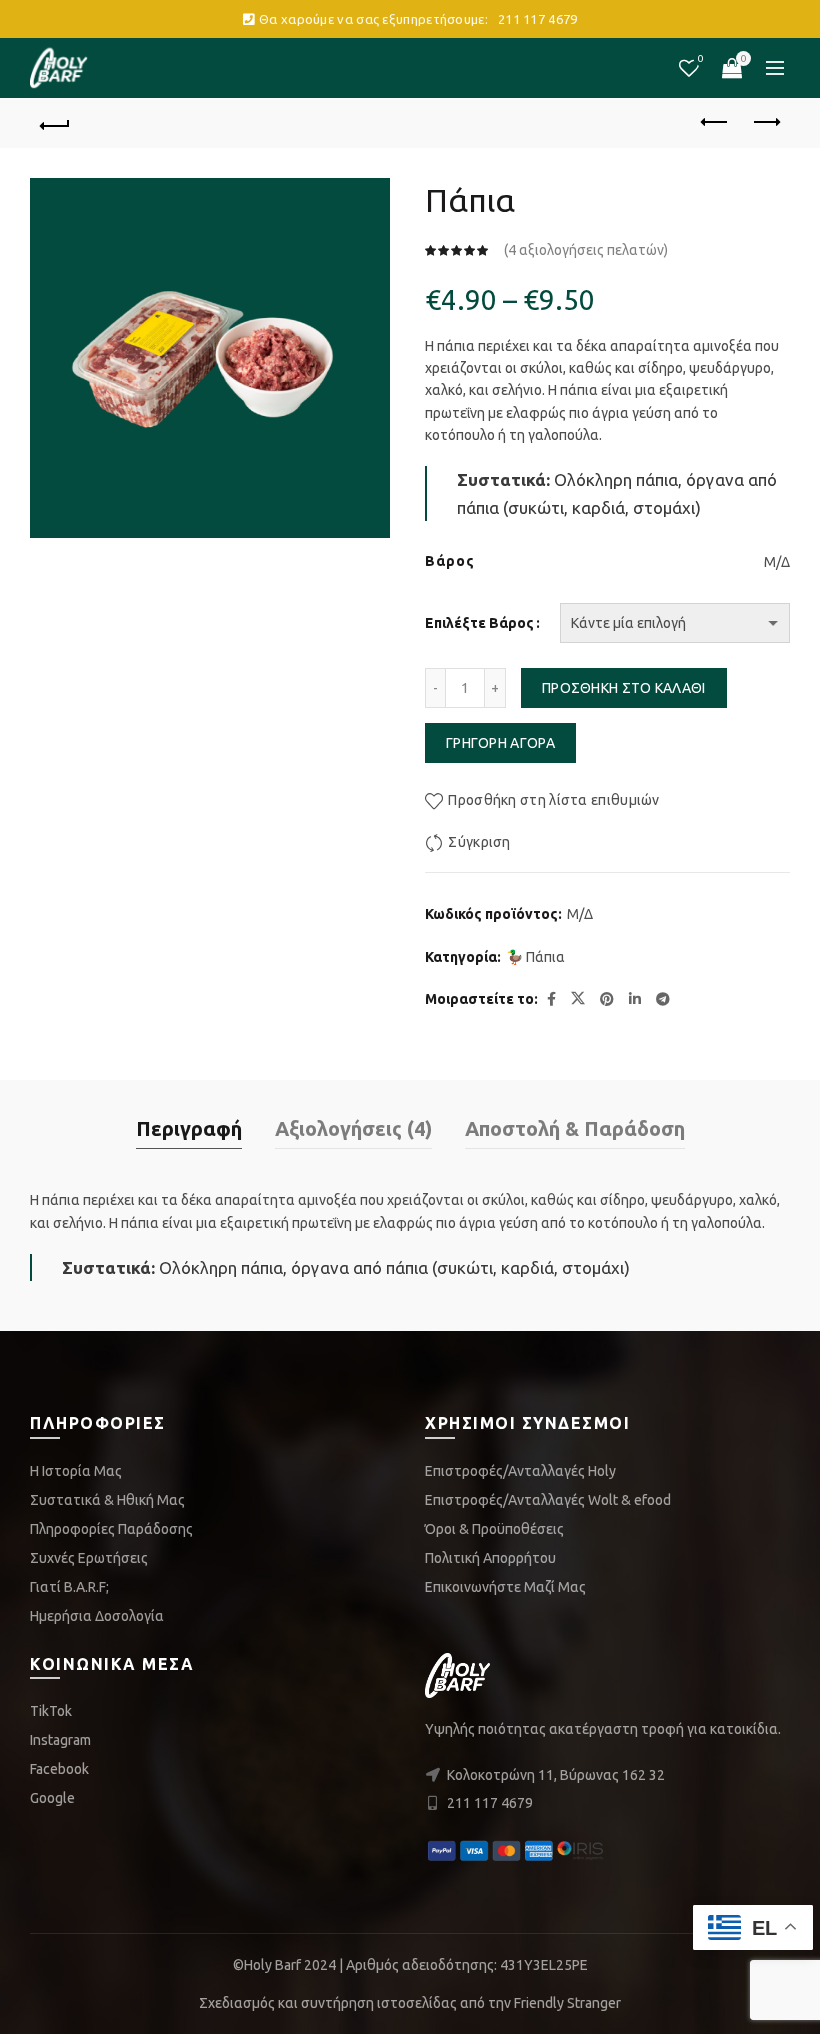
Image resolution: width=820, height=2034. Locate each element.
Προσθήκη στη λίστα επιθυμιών (553, 800)
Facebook (59, 1769)
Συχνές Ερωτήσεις (89, 1558)
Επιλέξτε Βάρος (479, 623)
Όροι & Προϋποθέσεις (494, 1529)
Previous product (715, 123)
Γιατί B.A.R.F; (69, 1587)
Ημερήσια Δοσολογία (97, 1616)
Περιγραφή (189, 1128)
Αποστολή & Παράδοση (575, 1128)
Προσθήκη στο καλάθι (624, 688)
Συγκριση (701, 58)
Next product (765, 123)
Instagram (60, 1740)
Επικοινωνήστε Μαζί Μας (505, 1587)
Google (52, 1798)
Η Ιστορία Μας (76, 1471)
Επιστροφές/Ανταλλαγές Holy (520, 1471)
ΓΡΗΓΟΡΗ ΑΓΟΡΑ (500, 743)
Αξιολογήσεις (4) (353, 1128)
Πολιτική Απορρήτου (490, 1558)
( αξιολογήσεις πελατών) (586, 250)
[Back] (55, 123)
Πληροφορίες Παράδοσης (111, 1529)
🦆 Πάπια (535, 957)
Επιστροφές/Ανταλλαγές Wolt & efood (548, 1500)
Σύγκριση (479, 842)
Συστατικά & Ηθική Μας (107, 1500)
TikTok (51, 1711)
